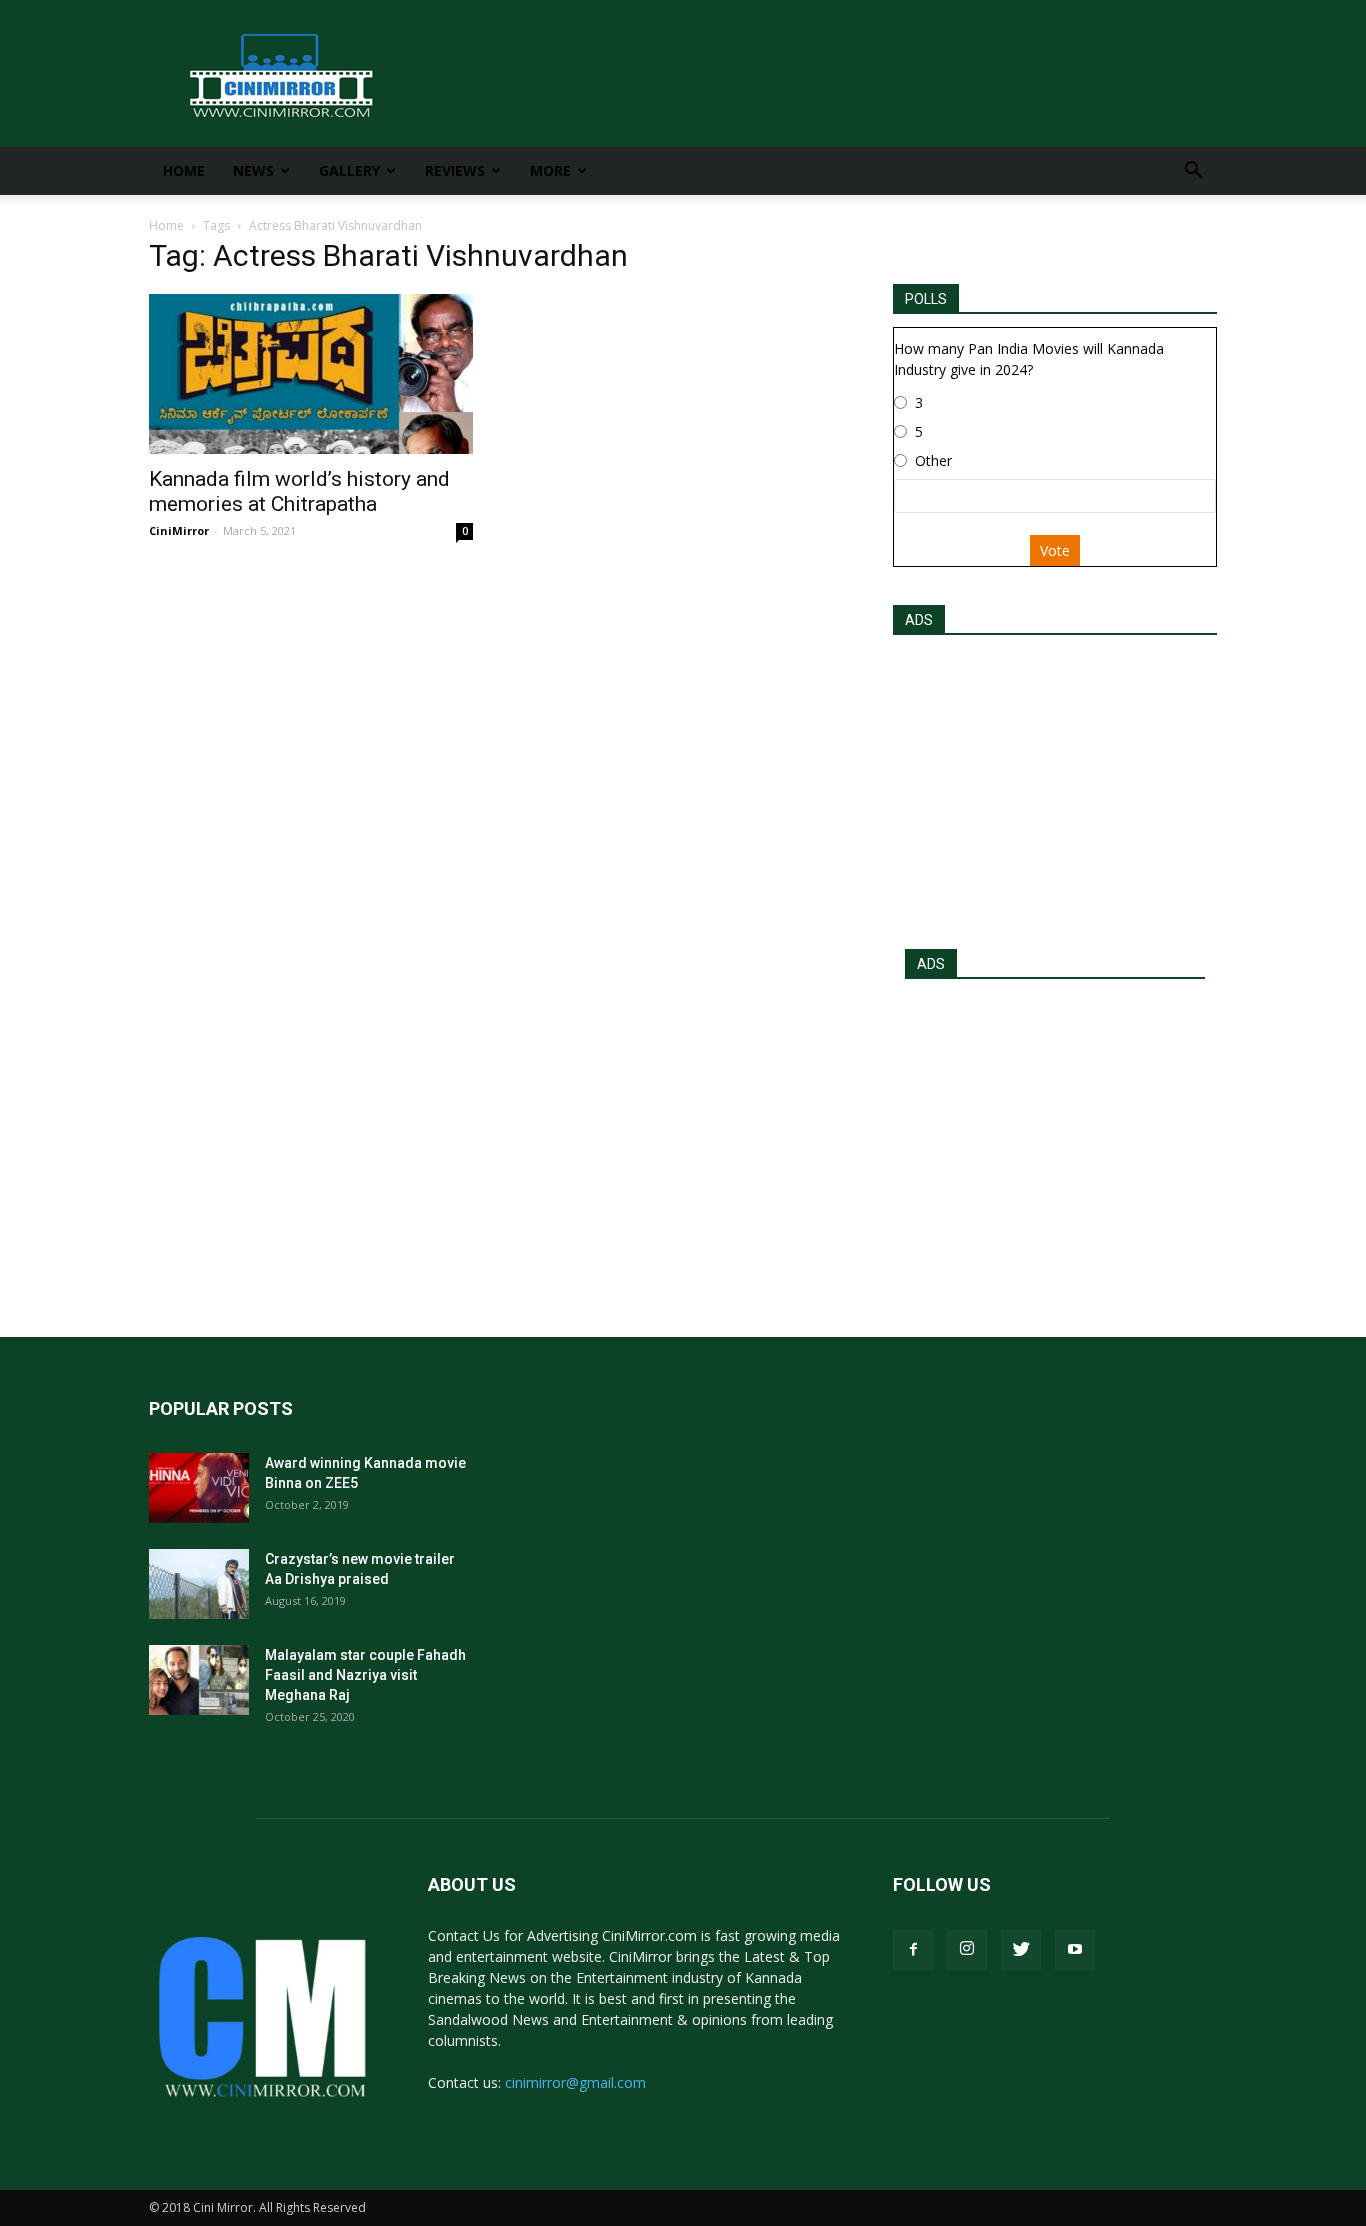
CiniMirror (179, 530)
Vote (1055, 550)
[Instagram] (967, 1950)
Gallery (349, 170)
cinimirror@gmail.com (575, 2082)
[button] (1193, 172)
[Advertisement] (1055, 786)
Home (184, 170)
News (253, 170)
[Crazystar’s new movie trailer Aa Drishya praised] (199, 1584)
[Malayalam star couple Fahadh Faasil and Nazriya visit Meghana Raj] (199, 1680)
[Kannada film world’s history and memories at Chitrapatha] (311, 374)
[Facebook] (913, 1950)
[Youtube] (1075, 1950)
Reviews (455, 170)
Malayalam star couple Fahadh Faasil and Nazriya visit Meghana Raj (365, 1675)
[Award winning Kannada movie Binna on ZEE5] (199, 1488)
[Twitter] (1021, 1950)
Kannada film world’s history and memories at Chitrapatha (299, 491)
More (550, 170)
